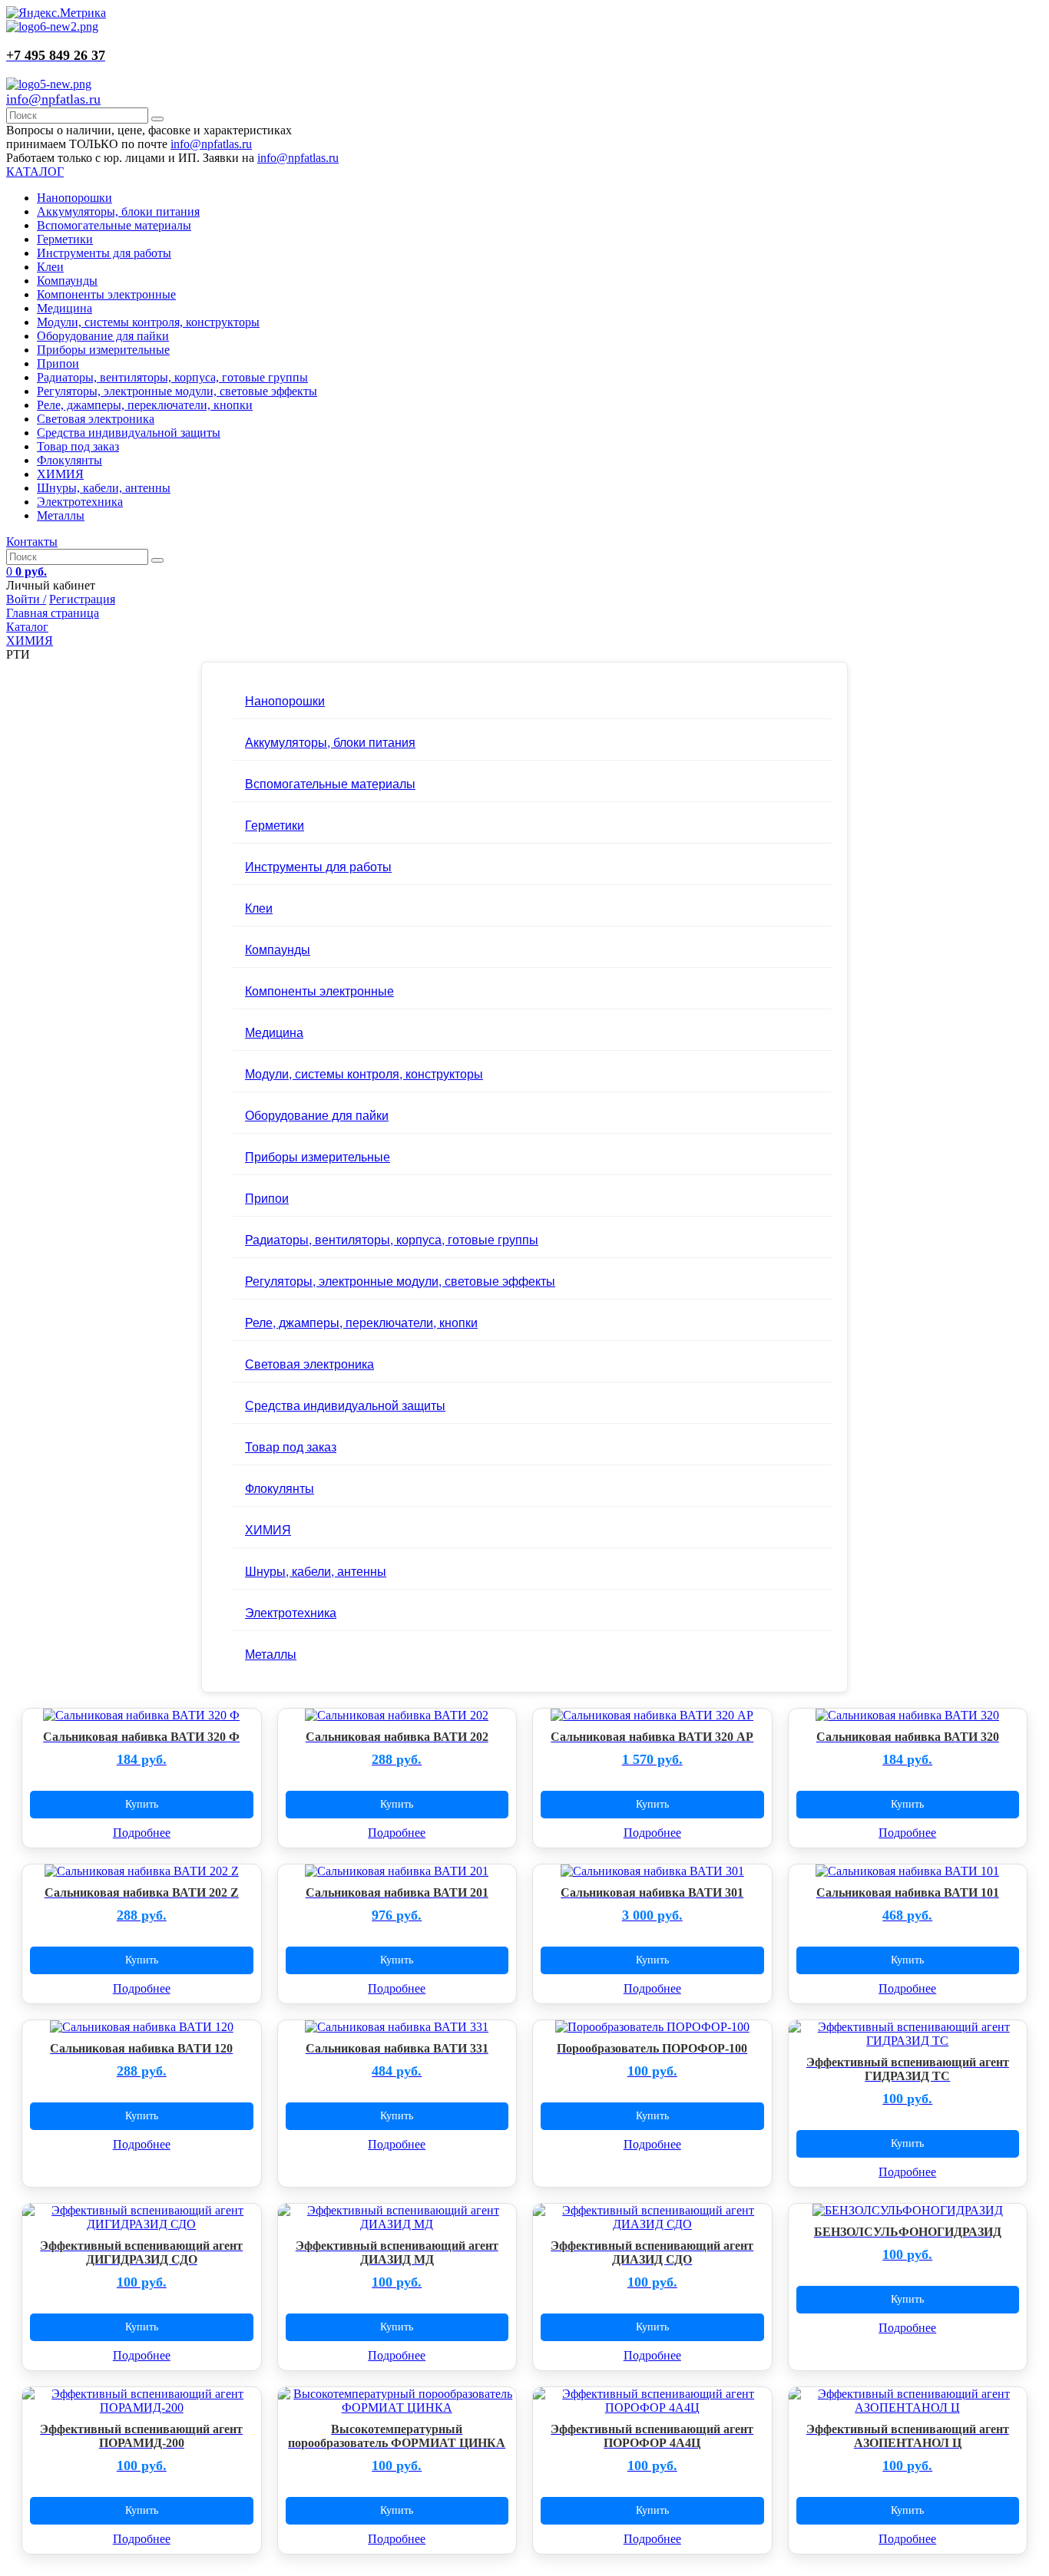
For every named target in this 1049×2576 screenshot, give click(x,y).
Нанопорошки (74, 198)
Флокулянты (69, 460)
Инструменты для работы (104, 253)
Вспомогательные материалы (114, 225)
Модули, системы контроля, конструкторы (148, 322)
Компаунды (67, 281)
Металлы (61, 515)
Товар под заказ (78, 446)
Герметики (65, 239)
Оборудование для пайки (103, 336)
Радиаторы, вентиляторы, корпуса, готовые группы (172, 377)
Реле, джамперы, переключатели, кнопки (145, 405)
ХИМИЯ (60, 474)
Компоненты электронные (106, 294)
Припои (58, 363)
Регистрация (82, 599)
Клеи (50, 267)
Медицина (65, 308)
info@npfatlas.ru (53, 99)
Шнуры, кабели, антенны (104, 488)
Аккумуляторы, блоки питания (118, 211)
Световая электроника (96, 419)
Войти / (26, 599)
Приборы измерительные (103, 350)
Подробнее (142, 1833)
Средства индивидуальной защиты (129, 433)
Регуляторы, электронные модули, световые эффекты (177, 391)
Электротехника (80, 502)
